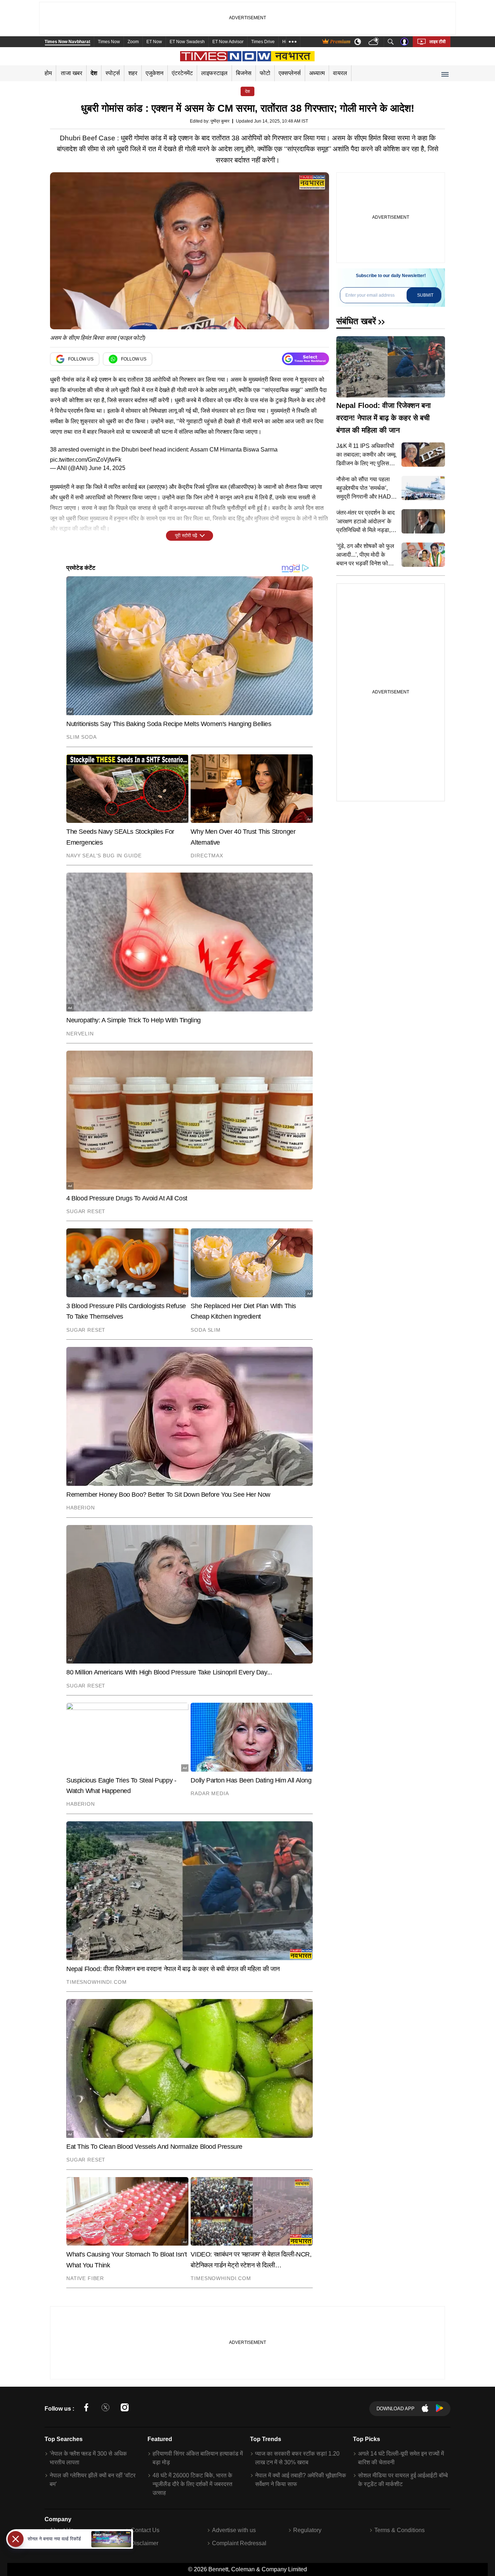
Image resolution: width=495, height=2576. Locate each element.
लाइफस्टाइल (214, 73)
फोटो (265, 73)
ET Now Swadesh (187, 42)
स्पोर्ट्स (113, 73)
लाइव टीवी (438, 42)
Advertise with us (234, 2530)
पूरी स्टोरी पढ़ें (186, 535)
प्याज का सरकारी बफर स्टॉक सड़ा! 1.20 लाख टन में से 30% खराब (297, 2458)
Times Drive (263, 42)
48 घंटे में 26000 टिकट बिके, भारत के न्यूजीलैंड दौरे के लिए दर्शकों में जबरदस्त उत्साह (192, 2484)
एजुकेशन (155, 73)
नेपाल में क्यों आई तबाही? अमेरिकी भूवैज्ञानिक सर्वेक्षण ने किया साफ (301, 2480)
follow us (81, 359)
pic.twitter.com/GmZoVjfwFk (86, 460)
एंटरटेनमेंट (182, 73)
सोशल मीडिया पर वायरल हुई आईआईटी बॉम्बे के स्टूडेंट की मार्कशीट (403, 2480)
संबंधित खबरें (356, 321)
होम (48, 73)
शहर (133, 73)
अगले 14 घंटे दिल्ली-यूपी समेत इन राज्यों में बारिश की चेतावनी (401, 2458)
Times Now (109, 42)
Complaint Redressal (239, 2543)
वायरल (340, 73)
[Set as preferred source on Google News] (305, 359)
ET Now (154, 42)
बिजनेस (244, 73)
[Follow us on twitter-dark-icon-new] (105, 2409)
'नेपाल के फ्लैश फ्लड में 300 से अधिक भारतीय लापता (88, 2458)
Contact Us (145, 2530)
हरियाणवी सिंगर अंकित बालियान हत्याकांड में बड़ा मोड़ (198, 2458)
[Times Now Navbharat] (248, 56)
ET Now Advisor (228, 42)
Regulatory (307, 2530)
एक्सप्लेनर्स (290, 73)
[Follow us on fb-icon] (86, 2409)
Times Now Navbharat (67, 42)
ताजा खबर (72, 73)
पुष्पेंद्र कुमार (220, 121)
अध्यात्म (317, 73)
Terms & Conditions (400, 2530)
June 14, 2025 (107, 468)
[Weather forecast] (375, 42)
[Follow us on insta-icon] (125, 2409)
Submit (425, 295)
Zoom (133, 42)
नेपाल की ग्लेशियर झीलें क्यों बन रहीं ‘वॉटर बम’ (93, 2480)
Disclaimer (145, 2543)
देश (94, 73)
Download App (396, 2409)
